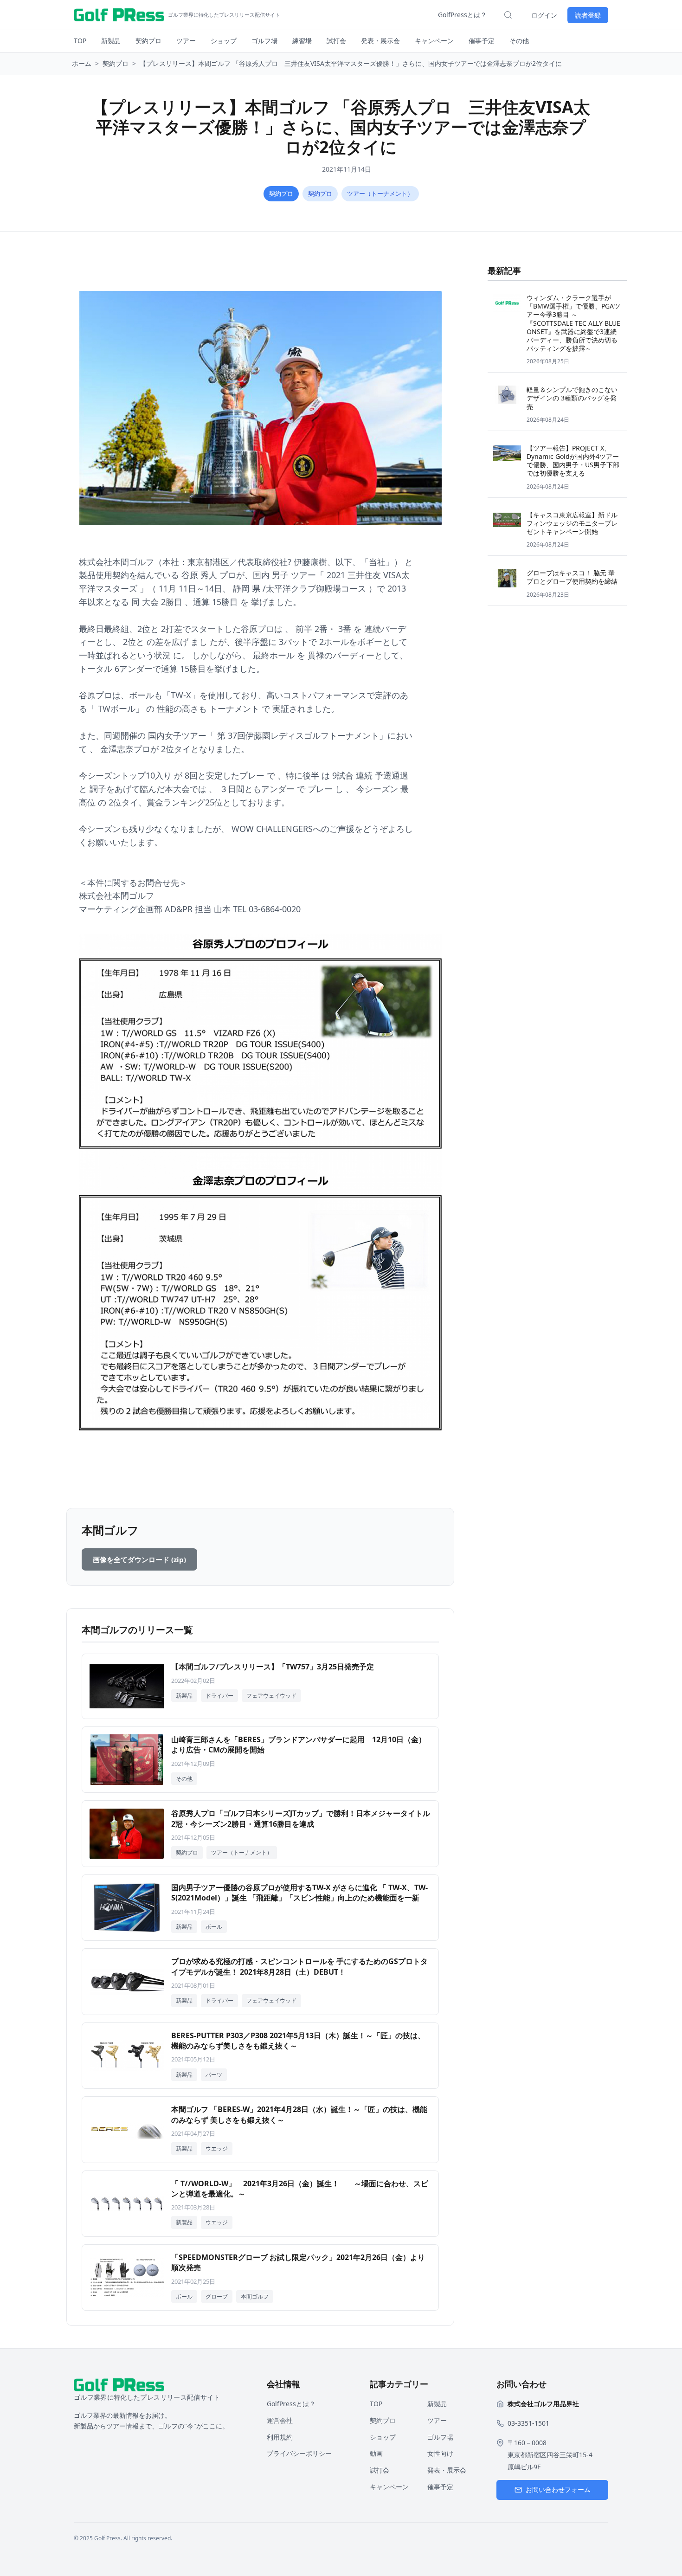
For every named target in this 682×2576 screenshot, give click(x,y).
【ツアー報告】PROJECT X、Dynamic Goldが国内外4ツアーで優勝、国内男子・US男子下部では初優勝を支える (573, 461)
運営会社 (280, 2420)
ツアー (186, 41)
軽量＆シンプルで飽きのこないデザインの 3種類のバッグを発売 (572, 398)
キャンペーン (434, 41)
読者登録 (588, 15)
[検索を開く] (508, 15)
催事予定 (482, 41)
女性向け (440, 2453)
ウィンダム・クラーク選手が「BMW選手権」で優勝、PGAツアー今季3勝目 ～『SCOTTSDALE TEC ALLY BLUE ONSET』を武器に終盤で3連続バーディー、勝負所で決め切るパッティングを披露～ (573, 323)
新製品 (111, 41)
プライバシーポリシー (299, 2453)
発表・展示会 (380, 41)
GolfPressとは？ (462, 15)
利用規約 (280, 2437)
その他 (519, 41)
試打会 (336, 41)
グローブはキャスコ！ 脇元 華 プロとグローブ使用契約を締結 (572, 577)
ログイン (544, 15)
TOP (80, 41)
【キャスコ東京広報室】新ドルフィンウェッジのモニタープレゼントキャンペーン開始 (572, 523)
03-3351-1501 (528, 2423)
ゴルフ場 (264, 41)
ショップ (224, 41)
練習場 (302, 41)
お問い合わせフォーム (558, 2489)
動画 (376, 2453)
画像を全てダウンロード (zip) (139, 1559)
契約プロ (148, 41)
